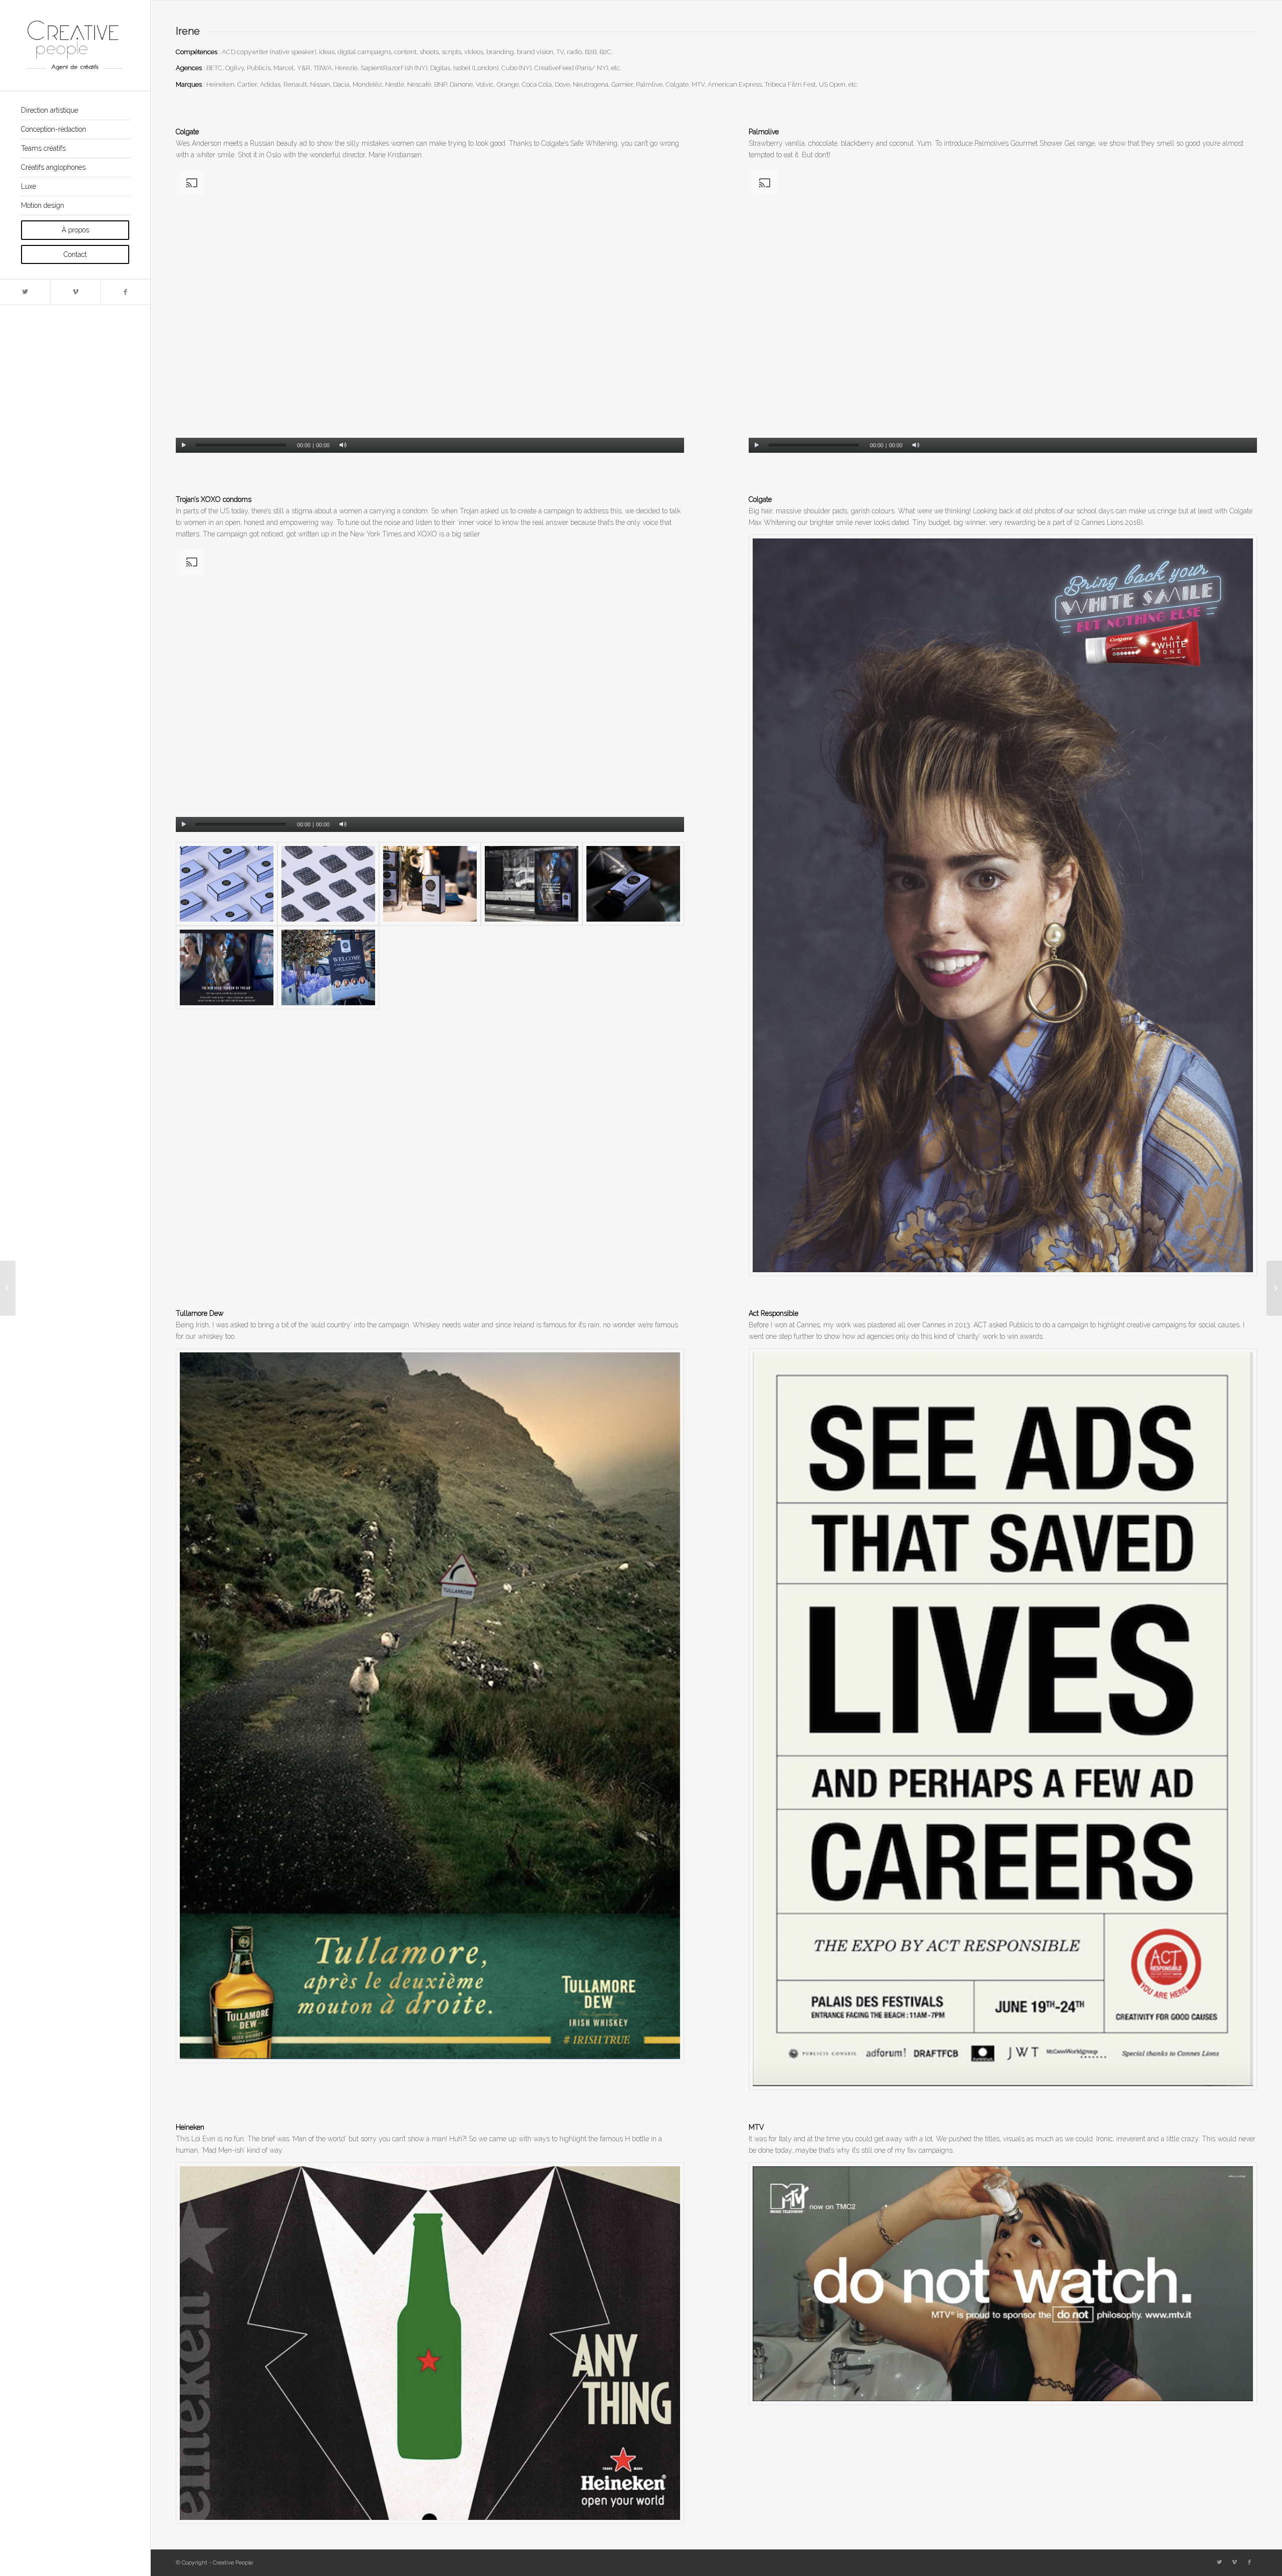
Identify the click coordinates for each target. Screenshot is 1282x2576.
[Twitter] (25, 292)
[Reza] (1274, 1288)
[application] (430, 310)
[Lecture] (184, 445)
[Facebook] (125, 292)
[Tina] (8, 1288)
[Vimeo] (75, 292)
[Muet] (343, 445)
